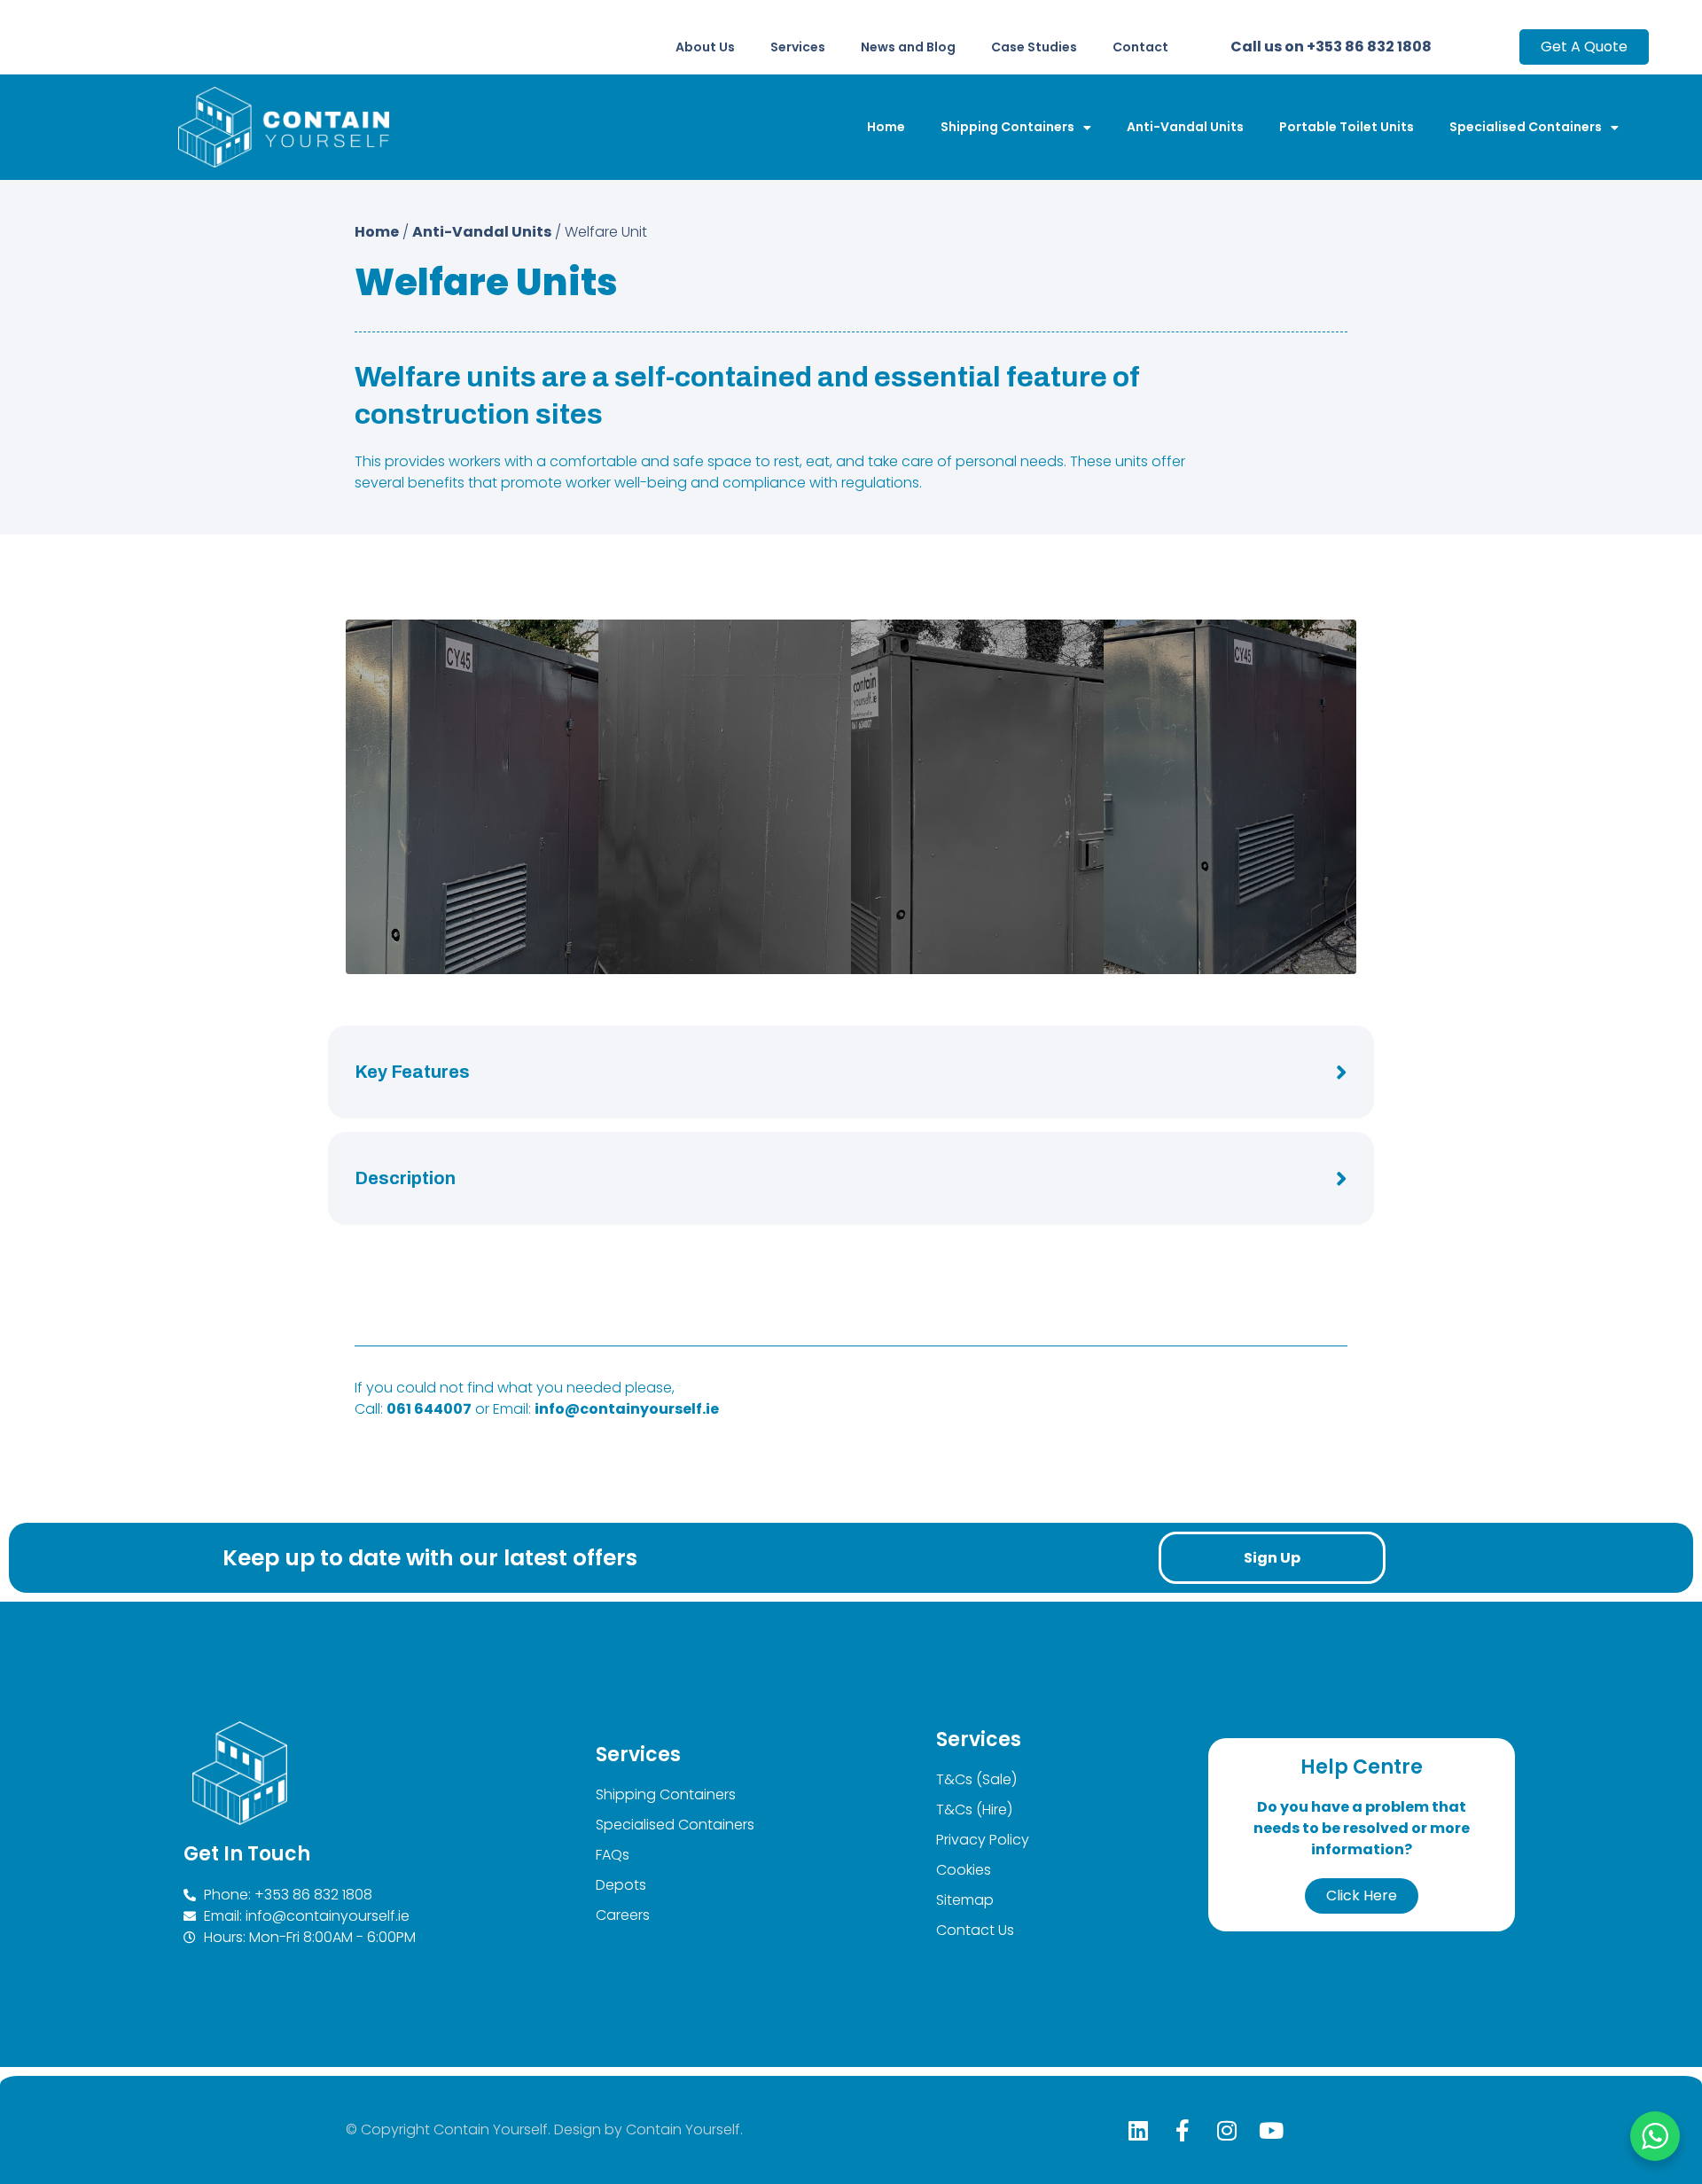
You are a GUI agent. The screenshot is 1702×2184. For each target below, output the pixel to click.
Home (886, 127)
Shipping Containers (1007, 127)
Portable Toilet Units (1347, 127)
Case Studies (1034, 47)
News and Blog (908, 47)
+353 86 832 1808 (1369, 47)
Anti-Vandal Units (1185, 127)
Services (798, 47)
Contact (1140, 47)
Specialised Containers (1526, 127)
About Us (705, 47)
